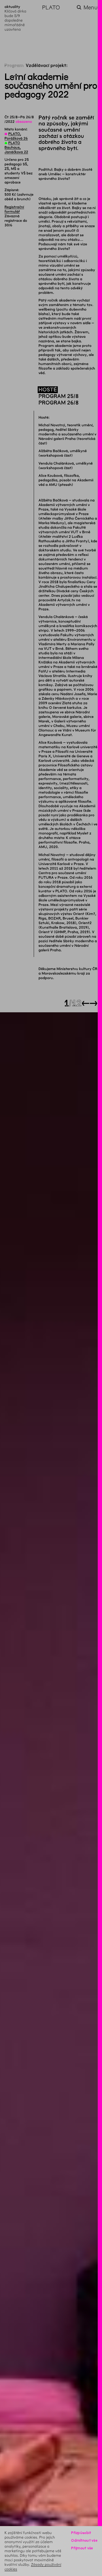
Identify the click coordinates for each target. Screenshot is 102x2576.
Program (14, 66)
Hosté (48, 390)
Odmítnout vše (84, 2540)
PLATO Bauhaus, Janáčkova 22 (16, 147)
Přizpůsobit (81, 2533)
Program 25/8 (59, 396)
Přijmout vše (82, 2548)
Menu (91, 8)
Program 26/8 (59, 403)
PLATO (51, 8)
